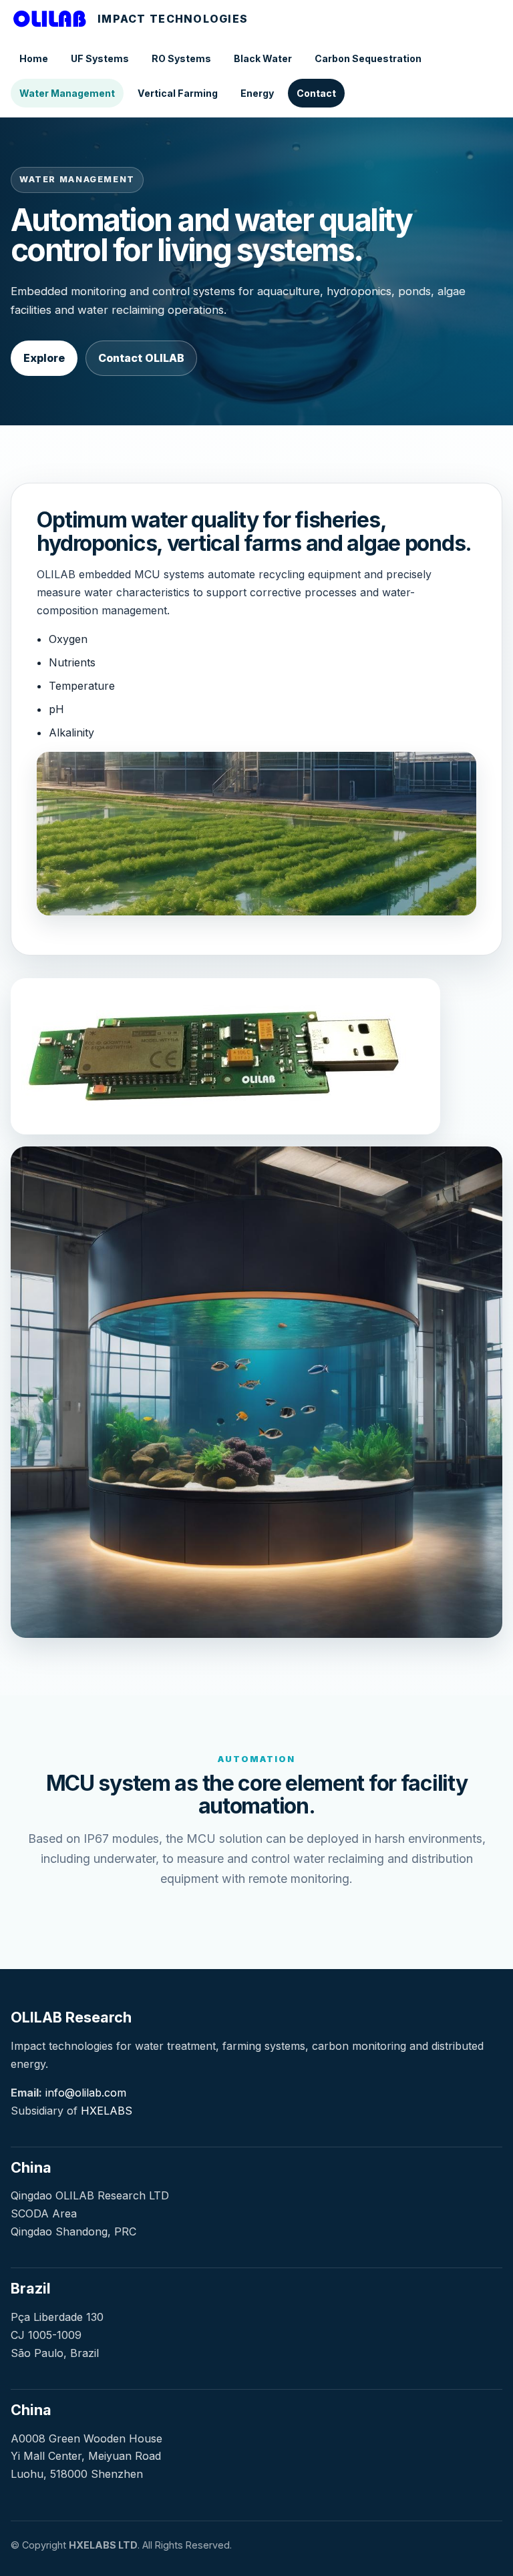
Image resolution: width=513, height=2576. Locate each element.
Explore (44, 358)
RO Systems (181, 58)
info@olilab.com (86, 2093)
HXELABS (107, 2111)
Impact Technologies (173, 19)
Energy (257, 93)
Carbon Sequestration (368, 58)
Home (34, 58)
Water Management (67, 93)
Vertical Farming (178, 93)
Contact (316, 93)
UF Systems (100, 58)
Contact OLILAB (141, 358)
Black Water (263, 58)
